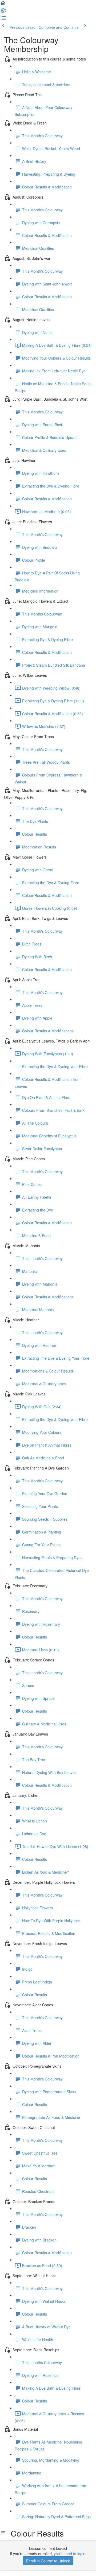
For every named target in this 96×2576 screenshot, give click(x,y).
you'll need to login (70, 2554)
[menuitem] (3, 12)
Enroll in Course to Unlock (48, 2561)
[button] (3, 5)
